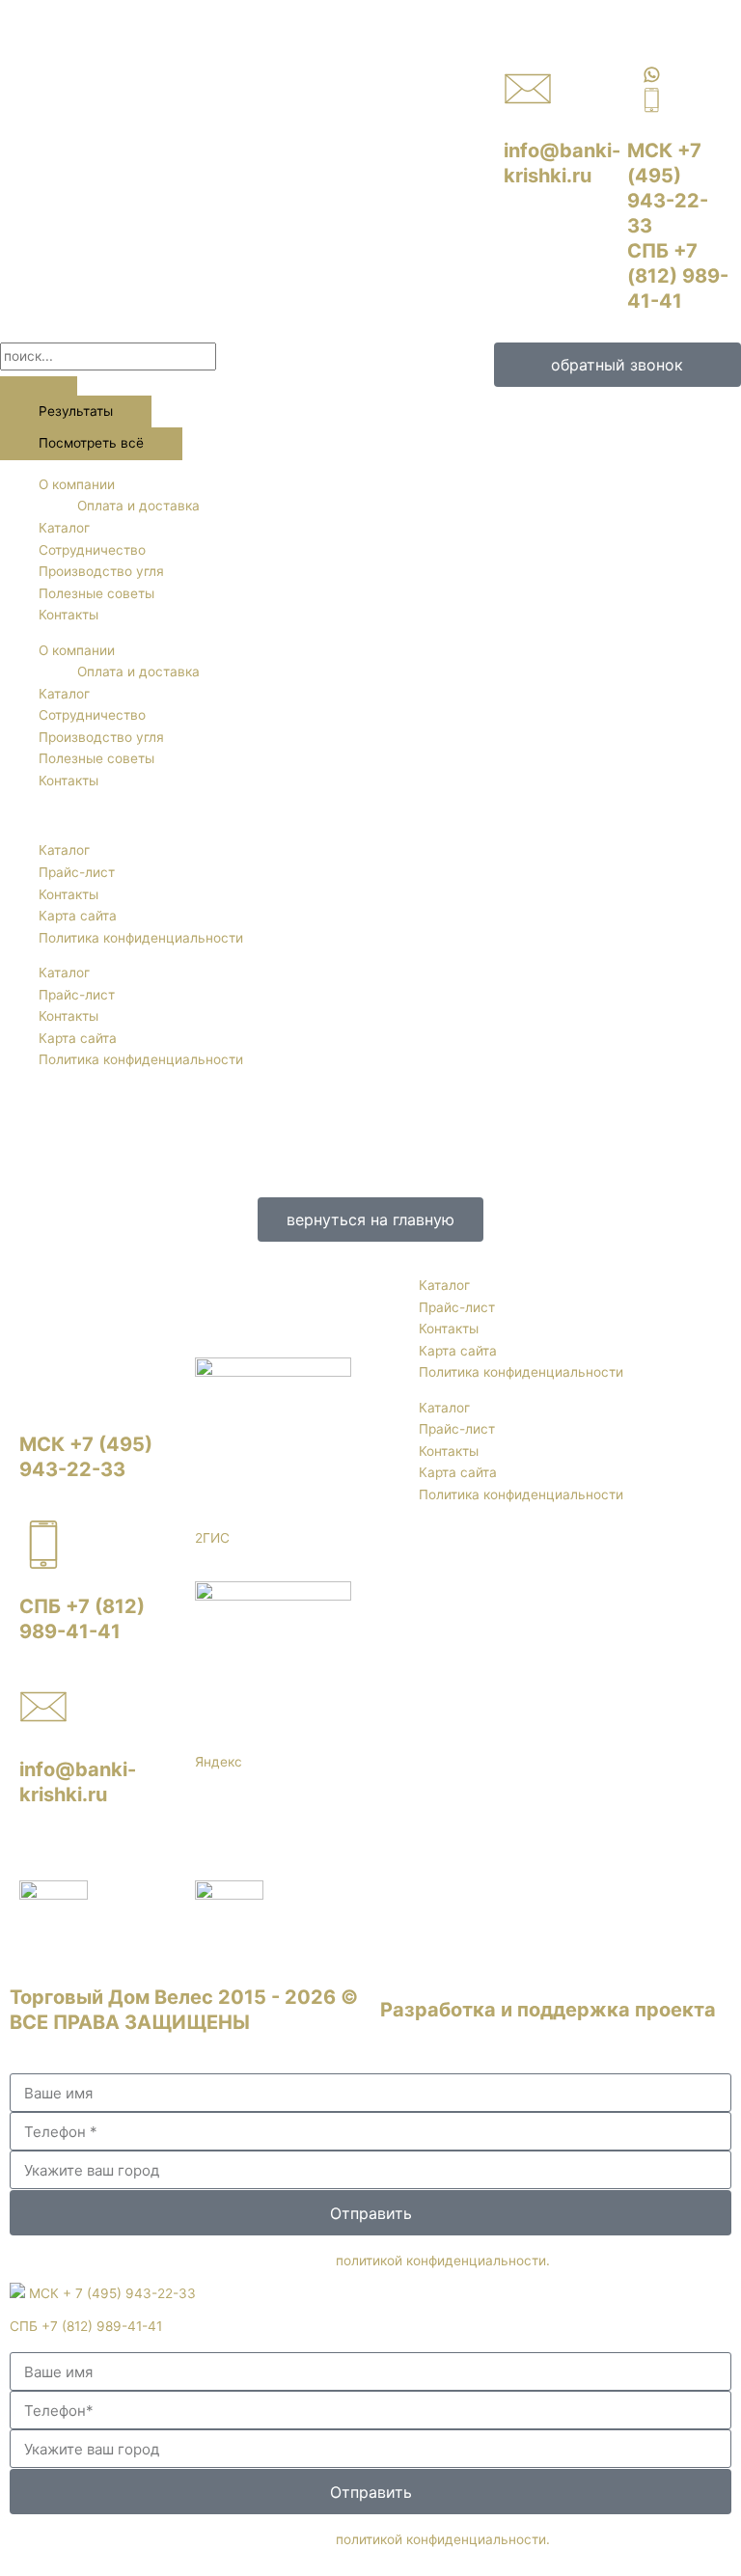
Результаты (76, 411)
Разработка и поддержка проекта (548, 2010)
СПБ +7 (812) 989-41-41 (678, 276)
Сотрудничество (92, 550)
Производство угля (101, 571)
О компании (77, 484)
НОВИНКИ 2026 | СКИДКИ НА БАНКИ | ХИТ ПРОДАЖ (186, 11)
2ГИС (212, 1538)
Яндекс (219, 1762)
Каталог (64, 528)
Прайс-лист (77, 872)
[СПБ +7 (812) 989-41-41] (43, 1545)
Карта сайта (78, 916)
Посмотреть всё (91, 443)
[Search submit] (39, 386)
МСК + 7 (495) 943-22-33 (110, 2293)
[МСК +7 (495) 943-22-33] (43, 1382)
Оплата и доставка (138, 506)
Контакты (69, 615)
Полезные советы (96, 593)
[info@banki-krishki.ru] (528, 89)
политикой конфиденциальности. (443, 2261)
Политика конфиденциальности (141, 938)
